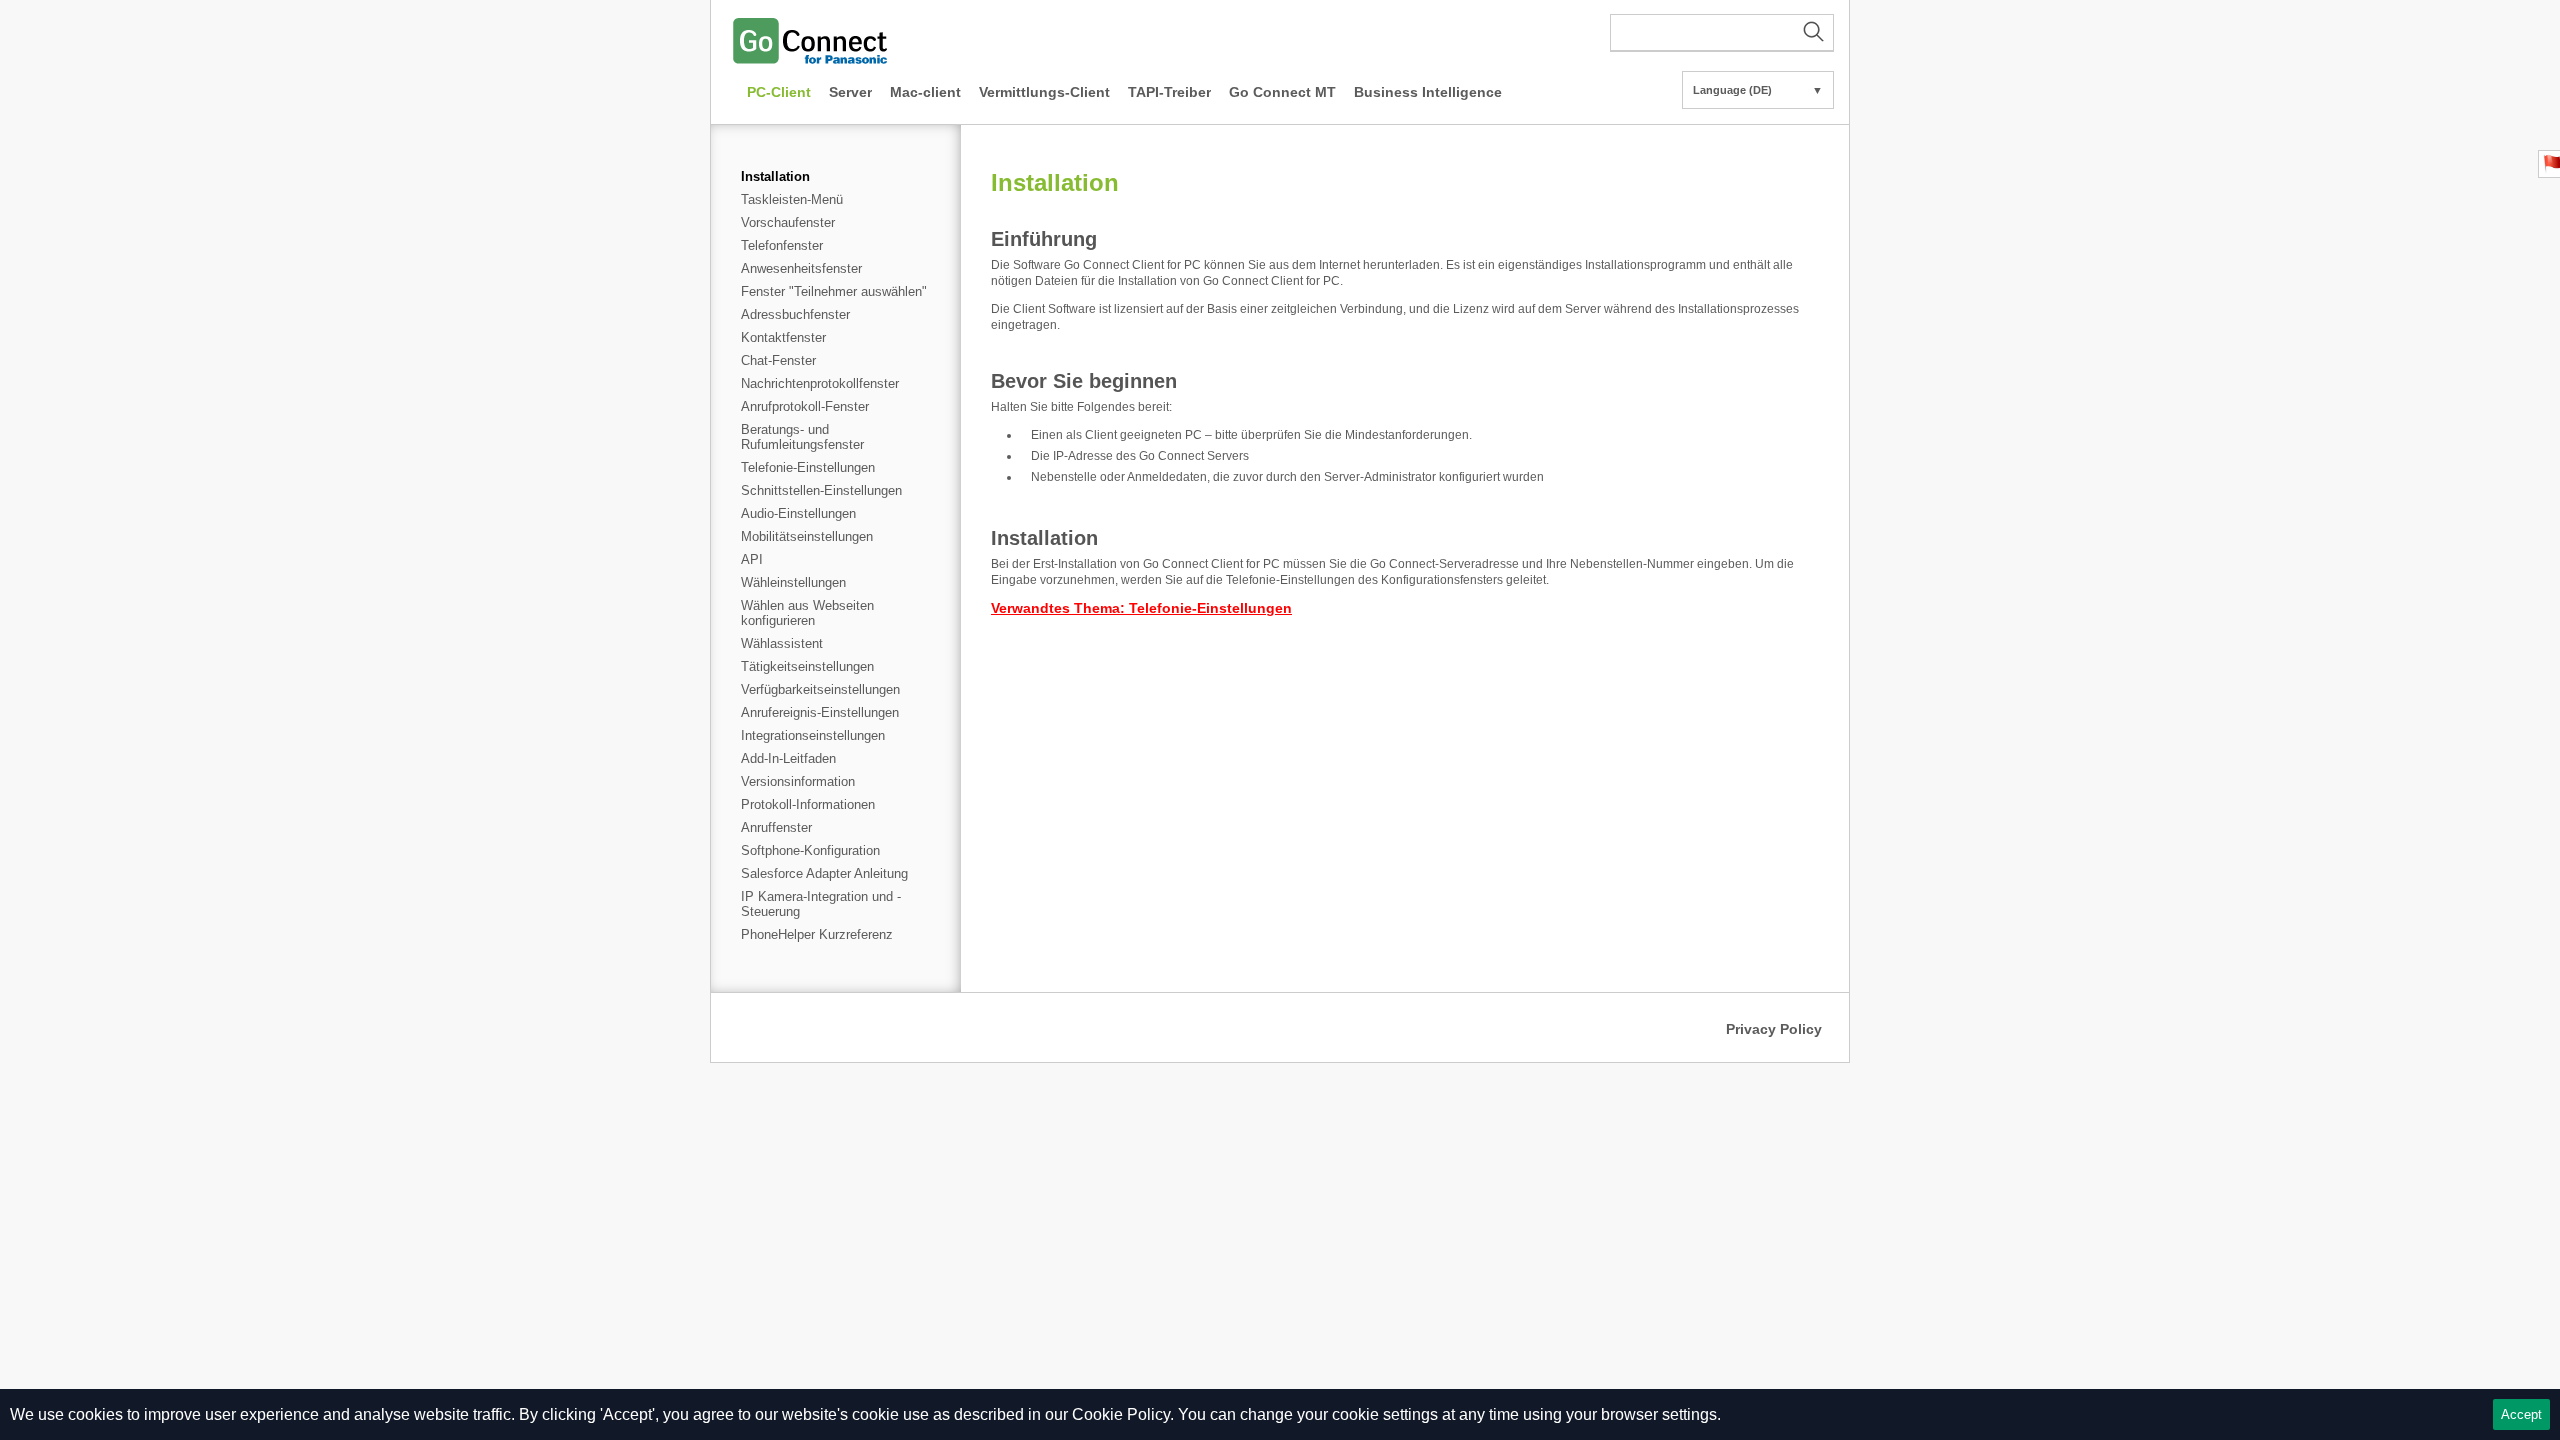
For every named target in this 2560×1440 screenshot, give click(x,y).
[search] (1722, 33)
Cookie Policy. (1123, 1414)
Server (850, 92)
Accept (2521, 1414)
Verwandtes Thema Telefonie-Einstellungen (1141, 608)
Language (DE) (1758, 90)
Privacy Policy (1774, 1029)
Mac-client (925, 92)
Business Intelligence (1428, 92)
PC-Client (779, 92)
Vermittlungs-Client (1044, 92)
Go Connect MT (1282, 92)
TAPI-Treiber (1169, 92)
